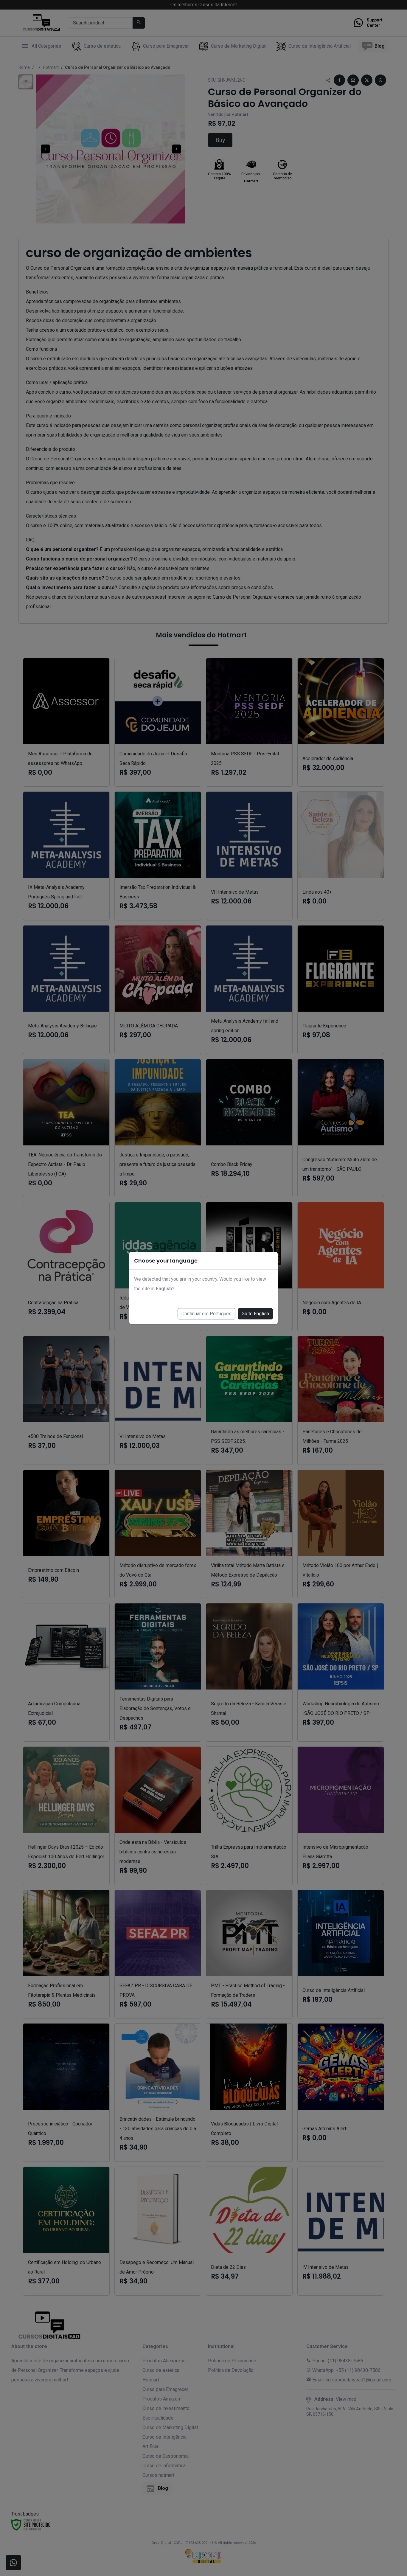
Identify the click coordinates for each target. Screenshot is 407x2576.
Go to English (255, 1314)
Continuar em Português (206, 1314)
